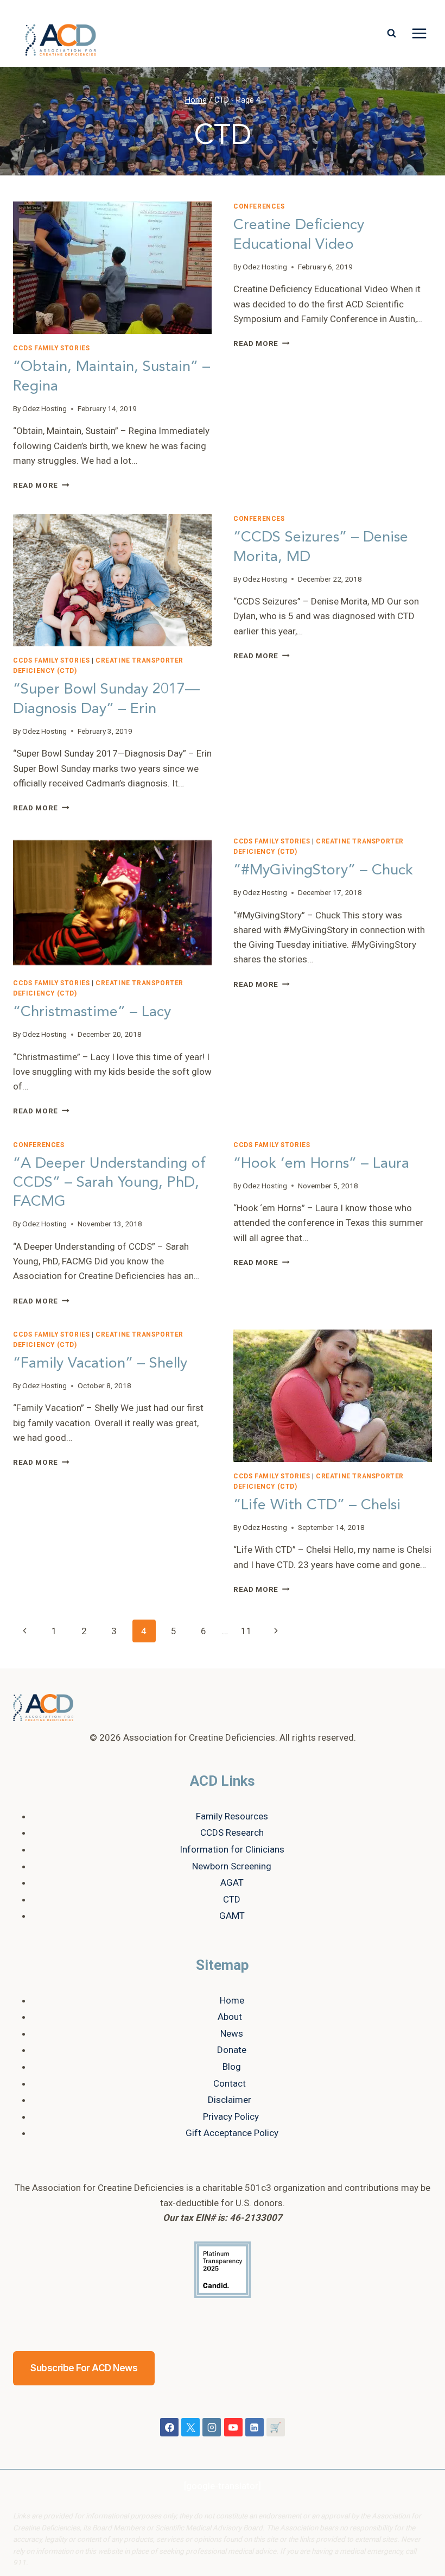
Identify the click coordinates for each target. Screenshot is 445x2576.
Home (232, 2000)
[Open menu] (419, 34)
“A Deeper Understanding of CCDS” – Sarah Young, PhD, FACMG (109, 1182)
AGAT (232, 1882)
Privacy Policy (231, 2117)
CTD (232, 1899)
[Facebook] (169, 2427)
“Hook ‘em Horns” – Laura (321, 1163)
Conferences (259, 206)
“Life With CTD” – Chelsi (317, 1505)
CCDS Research (232, 1832)
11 (246, 1631)
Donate (232, 2050)
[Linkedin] (255, 2427)
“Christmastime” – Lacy (92, 1012)
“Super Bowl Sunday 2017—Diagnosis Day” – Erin (106, 698)
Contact (230, 2083)
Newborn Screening (232, 1866)
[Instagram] (212, 2427)
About (230, 2017)
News (232, 2033)
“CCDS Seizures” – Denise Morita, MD (321, 546)
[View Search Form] (391, 34)
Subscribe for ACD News (84, 2368)
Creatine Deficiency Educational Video (299, 234)
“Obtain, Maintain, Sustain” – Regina (112, 376)
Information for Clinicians (232, 1849)
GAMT (232, 1916)
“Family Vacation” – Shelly (100, 1363)
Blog (232, 2067)
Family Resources (232, 1816)
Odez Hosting (44, 408)
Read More (41, 485)
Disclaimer (230, 2100)
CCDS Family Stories (51, 348)
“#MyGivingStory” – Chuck (323, 870)
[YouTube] (233, 2427)
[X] (190, 2427)
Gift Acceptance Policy (232, 2133)
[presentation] (112, 268)
